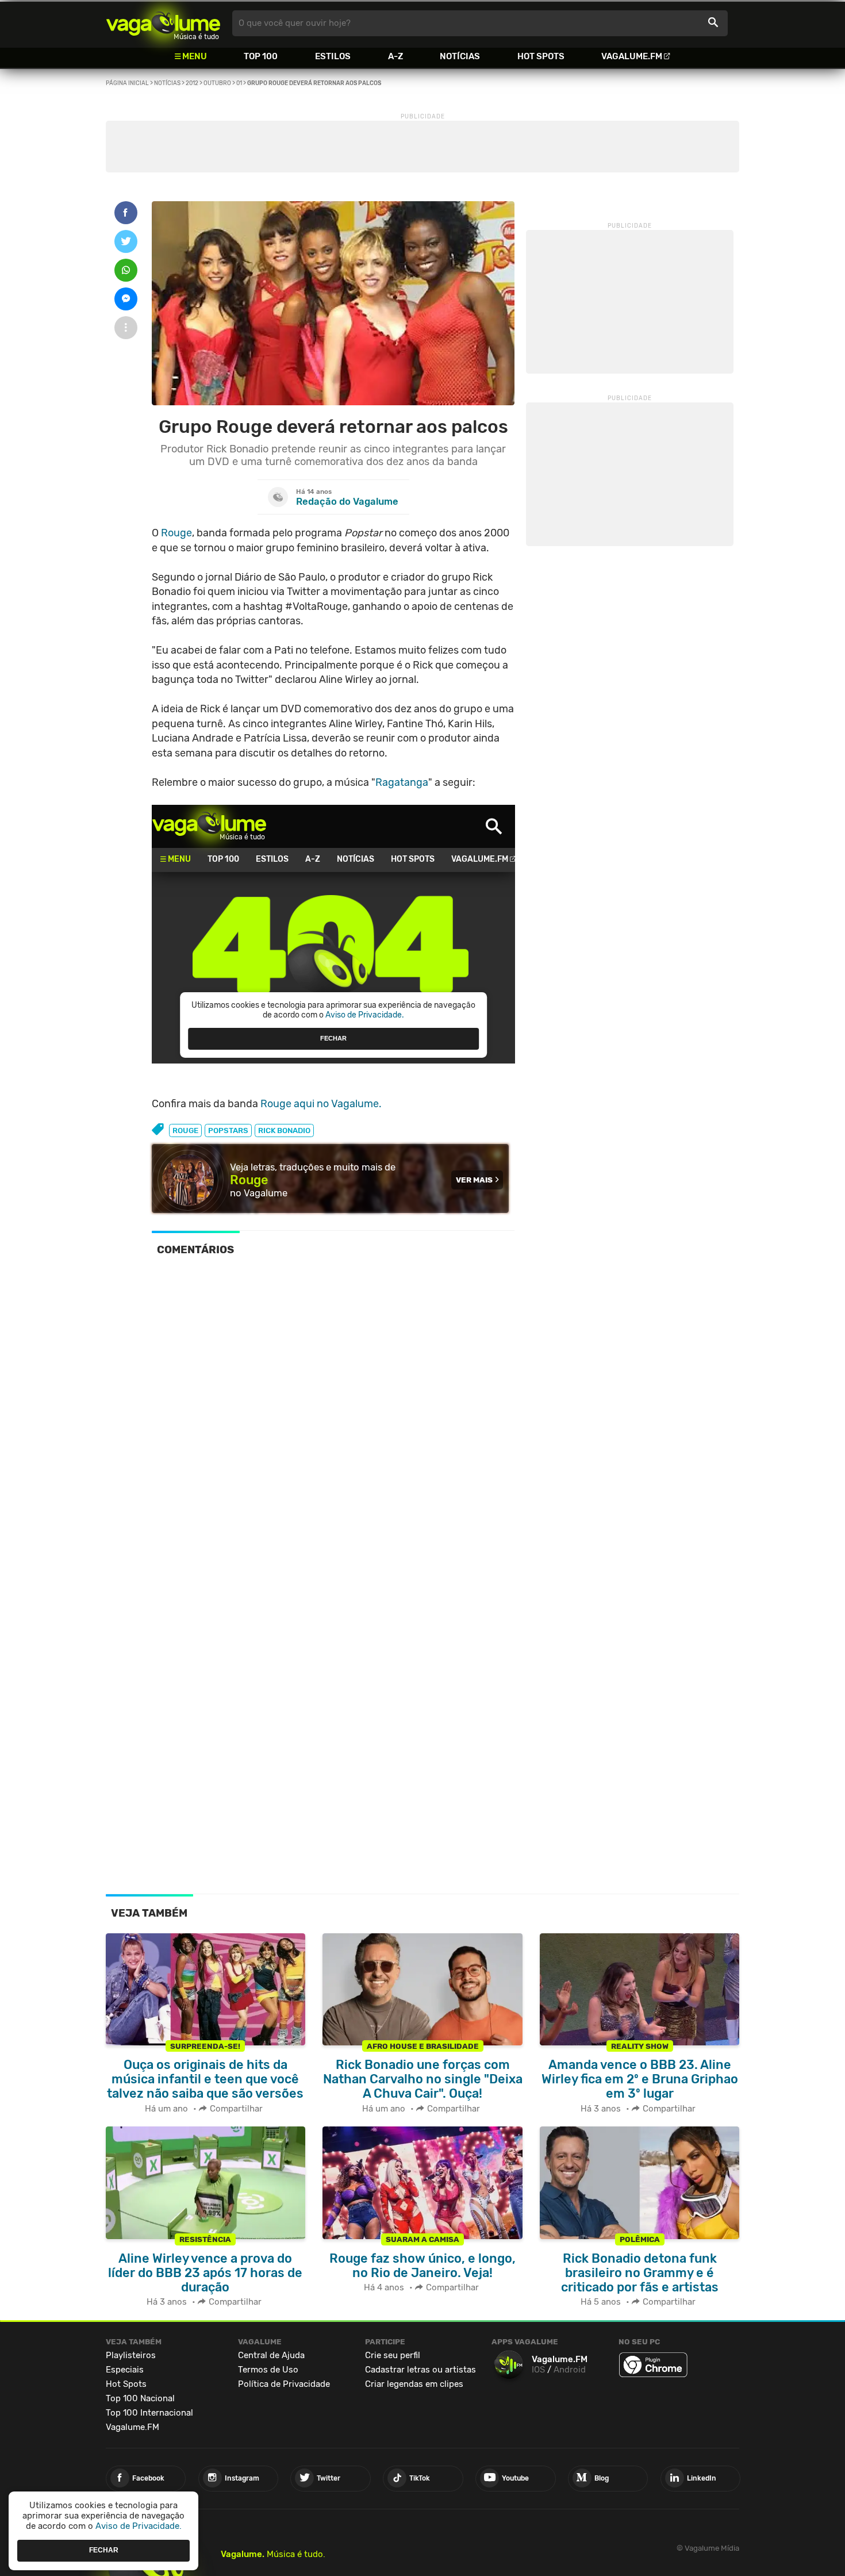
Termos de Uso (268, 2370)
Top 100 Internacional (149, 2413)
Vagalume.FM (632, 56)
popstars (228, 1130)
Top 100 (261, 56)
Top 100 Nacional (140, 2398)
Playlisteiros (131, 2355)
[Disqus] (333, 1423)
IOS (538, 2370)
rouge (185, 1130)
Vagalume (163, 23)
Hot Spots (541, 56)
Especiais (125, 2370)
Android (570, 2370)
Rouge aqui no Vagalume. (321, 1104)
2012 (192, 83)
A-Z (395, 56)
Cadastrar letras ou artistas (420, 2370)
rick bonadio (284, 1130)
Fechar (104, 2550)
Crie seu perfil (393, 2355)
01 (239, 83)
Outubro (217, 83)
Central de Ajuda (271, 2355)
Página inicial (127, 83)
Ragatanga (402, 782)
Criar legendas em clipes (414, 2384)
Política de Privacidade (284, 2384)
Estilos (333, 56)
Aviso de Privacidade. (139, 2526)
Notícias (460, 56)
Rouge (176, 533)
